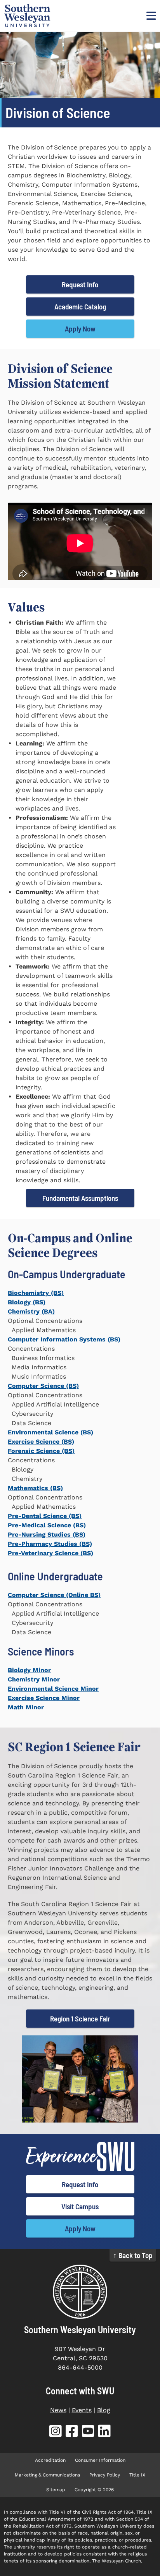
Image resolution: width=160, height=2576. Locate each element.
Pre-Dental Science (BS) (45, 1516)
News (58, 2410)
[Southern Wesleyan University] (80, 2292)
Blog (104, 2410)
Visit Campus (80, 2206)
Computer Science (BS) (43, 1386)
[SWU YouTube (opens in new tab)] (88, 2433)
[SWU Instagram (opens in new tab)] (56, 2433)
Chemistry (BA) (31, 1311)
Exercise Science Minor (44, 1698)
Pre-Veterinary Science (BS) (50, 1553)
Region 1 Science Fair (80, 2019)
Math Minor (26, 1707)
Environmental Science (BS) (50, 1432)
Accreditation (50, 2460)
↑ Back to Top (133, 2255)
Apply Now (80, 329)
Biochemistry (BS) (36, 1293)
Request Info (80, 284)
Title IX (137, 2475)
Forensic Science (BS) (41, 1451)
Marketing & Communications (47, 2475)
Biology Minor (29, 1670)
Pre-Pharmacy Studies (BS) (50, 1544)
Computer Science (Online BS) (54, 1595)
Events (82, 2410)
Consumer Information (100, 2460)
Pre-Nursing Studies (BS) (47, 1534)
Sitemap (56, 2490)
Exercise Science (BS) (41, 1442)
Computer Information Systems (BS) (64, 1339)
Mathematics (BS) (35, 1488)
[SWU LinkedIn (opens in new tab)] (104, 2433)
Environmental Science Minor (53, 1689)
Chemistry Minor (34, 1679)
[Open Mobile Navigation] (150, 15)
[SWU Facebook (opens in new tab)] (72, 2433)
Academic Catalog (80, 307)
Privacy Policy (105, 2475)
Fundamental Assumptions (80, 1198)
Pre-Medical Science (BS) (47, 1525)
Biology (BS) (27, 1302)
